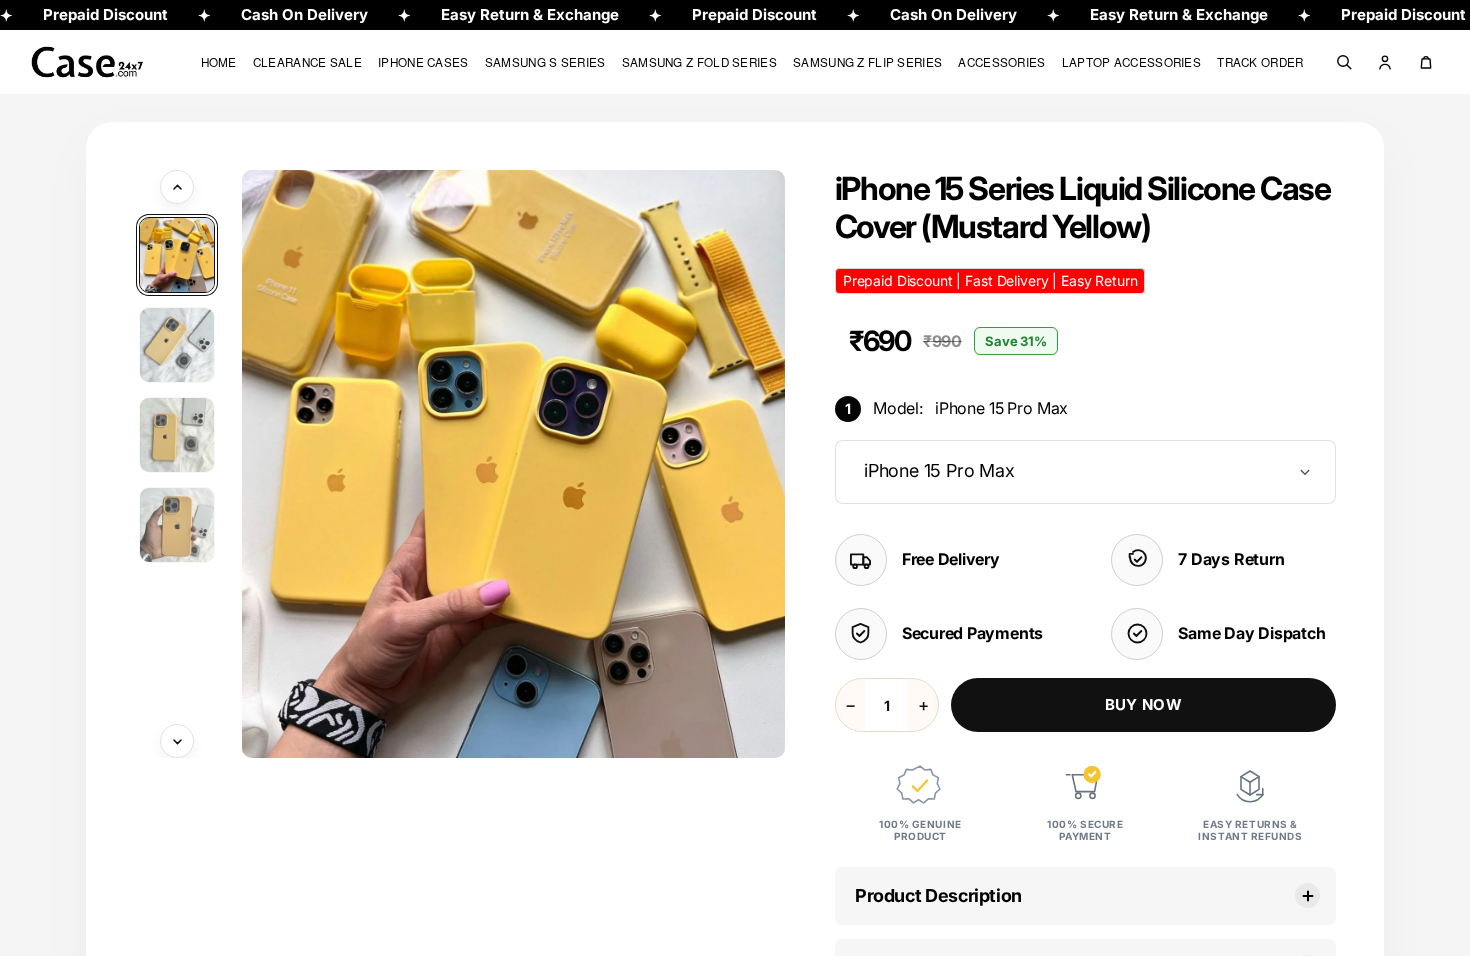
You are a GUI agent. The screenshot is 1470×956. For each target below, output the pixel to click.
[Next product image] (177, 741)
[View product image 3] (177, 435)
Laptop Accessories (1131, 61)
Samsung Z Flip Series (867, 61)
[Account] (1385, 62)
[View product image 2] (177, 345)
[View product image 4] (177, 525)
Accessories (1001, 61)
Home (219, 61)
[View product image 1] (177, 255)
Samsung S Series (545, 61)
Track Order (1260, 61)
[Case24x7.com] (102, 62)
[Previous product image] (177, 187)
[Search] (1344, 62)
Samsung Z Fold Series (699, 61)
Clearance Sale (307, 61)
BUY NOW (1143, 704)
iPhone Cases (423, 61)
